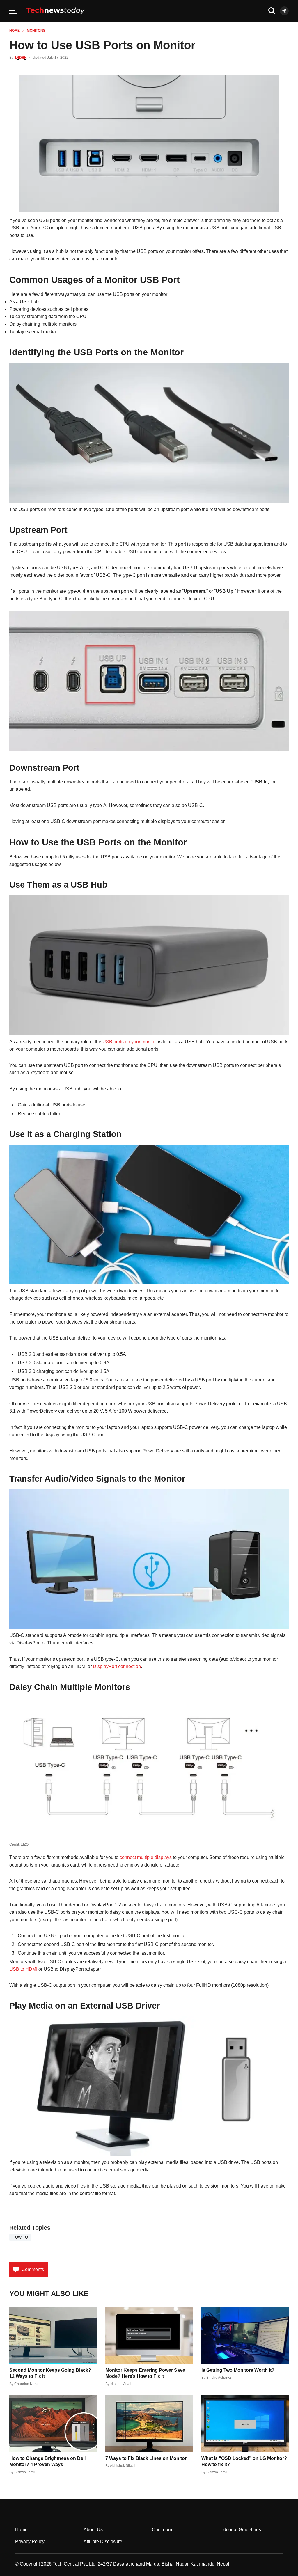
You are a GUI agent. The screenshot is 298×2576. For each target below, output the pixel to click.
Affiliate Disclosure (103, 2542)
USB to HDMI (23, 1969)
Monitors (36, 31)
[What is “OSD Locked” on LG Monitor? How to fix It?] (245, 2424)
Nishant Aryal (121, 2384)
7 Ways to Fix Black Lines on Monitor (146, 2458)
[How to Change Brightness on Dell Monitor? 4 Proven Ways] (53, 2424)
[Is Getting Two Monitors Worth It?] (245, 2335)
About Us (93, 2530)
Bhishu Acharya (219, 2378)
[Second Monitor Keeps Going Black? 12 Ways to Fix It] (53, 2335)
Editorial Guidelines (241, 2530)
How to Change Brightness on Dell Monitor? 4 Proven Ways (47, 2461)
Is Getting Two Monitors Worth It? (238, 2370)
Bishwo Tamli (25, 2472)
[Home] (56, 11)
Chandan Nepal (27, 2384)
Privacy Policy (30, 2542)
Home (15, 31)
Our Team (162, 2530)
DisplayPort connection (117, 1666)
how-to (20, 2237)
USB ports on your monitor (130, 1042)
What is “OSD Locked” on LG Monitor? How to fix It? (244, 2461)
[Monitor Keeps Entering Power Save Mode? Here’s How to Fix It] (149, 2335)
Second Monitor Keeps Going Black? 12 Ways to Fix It (50, 2373)
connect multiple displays (146, 1857)
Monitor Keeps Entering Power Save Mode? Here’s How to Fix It (145, 2373)
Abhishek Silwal (123, 2466)
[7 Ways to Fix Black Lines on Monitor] (149, 2424)
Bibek (21, 57)
